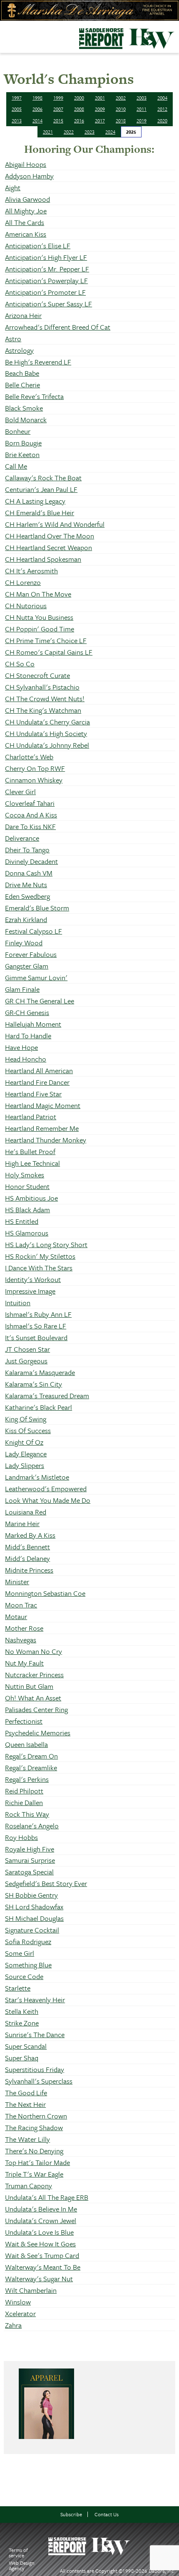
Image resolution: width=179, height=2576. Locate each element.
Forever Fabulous (31, 954)
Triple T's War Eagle (34, 2174)
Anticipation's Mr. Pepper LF (47, 269)
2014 (37, 121)
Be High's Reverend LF (38, 362)
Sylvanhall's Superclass (39, 2081)
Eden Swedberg (27, 896)
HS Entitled (22, 1221)
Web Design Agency (22, 2565)
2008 (79, 109)
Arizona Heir (23, 315)
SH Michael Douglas (34, 1918)
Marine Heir (22, 1523)
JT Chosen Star (27, 1349)
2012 (162, 109)
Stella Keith (22, 2011)
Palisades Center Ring (36, 1709)
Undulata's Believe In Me (41, 2209)
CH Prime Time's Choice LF (46, 640)
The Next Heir (25, 2104)
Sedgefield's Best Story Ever (46, 1883)
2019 (142, 121)
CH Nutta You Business (39, 617)
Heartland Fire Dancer (37, 1082)
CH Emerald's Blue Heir (40, 513)
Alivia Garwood (27, 199)
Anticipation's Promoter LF (45, 292)
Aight (13, 187)
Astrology (19, 350)
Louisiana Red (26, 1512)
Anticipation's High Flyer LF (46, 257)
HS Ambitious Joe (31, 1198)
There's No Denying (34, 2151)
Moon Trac (21, 1605)
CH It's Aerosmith (31, 571)
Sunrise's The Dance (35, 2034)
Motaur (16, 1616)
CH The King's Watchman (43, 710)
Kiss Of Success (28, 1430)
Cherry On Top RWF (35, 768)
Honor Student (27, 1186)
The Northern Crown (36, 2116)
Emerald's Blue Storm (37, 908)
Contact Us (107, 2514)
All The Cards (25, 222)
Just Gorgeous (26, 1361)
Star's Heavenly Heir (35, 2000)
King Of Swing (26, 1419)
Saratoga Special (29, 1872)
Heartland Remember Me (42, 1128)
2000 (79, 98)
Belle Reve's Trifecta (34, 396)
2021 (48, 132)
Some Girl (20, 1953)
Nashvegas (21, 1640)
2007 (58, 109)
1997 (17, 98)
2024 (110, 132)
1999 (58, 98)
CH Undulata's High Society (46, 733)
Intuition (18, 1303)
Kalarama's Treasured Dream (47, 1396)
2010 (121, 109)
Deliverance (22, 838)
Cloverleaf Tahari (30, 803)
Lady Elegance (26, 1454)
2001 (100, 98)
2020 (162, 121)
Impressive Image (30, 1291)
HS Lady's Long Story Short (46, 1244)
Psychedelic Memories (38, 1733)
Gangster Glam (27, 966)
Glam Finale (22, 989)
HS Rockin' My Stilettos (40, 1256)
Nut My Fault (24, 1663)
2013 (17, 121)
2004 (162, 98)
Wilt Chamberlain (31, 2290)
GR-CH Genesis (27, 1012)
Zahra (13, 2325)
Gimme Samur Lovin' (36, 977)
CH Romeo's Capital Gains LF (49, 652)
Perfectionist (24, 1721)
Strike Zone (22, 2023)
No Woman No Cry (34, 1651)
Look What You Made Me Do (48, 1500)
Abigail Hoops (26, 164)
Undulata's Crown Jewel (41, 2220)
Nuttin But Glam (29, 1686)
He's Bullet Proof (30, 1151)
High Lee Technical (32, 1163)
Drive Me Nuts (26, 884)
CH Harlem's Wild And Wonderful (55, 524)
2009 (100, 109)
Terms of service (18, 2553)
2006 (37, 109)
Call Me (16, 466)
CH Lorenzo (23, 582)
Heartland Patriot (31, 1117)
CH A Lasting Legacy (35, 501)
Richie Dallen (24, 1802)
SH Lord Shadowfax (34, 1907)
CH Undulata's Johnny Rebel (47, 745)
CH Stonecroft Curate (37, 675)
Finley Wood (24, 943)
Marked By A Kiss (30, 1535)
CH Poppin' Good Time (40, 629)
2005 (17, 109)
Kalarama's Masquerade (40, 1372)
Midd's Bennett (27, 1547)
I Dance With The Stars (39, 1268)
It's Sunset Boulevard (36, 1337)
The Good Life (26, 2093)
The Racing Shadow (34, 2127)
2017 (100, 121)
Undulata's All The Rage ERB (47, 2197)
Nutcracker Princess (34, 1675)
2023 (89, 132)
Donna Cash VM (29, 873)
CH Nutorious (26, 605)
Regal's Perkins (27, 1779)
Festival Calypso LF (34, 931)
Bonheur (18, 431)
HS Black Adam (27, 1210)
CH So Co (20, 664)
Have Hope (21, 1047)
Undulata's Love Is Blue (39, 2232)
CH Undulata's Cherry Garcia (47, 722)
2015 (58, 121)
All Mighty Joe (26, 211)
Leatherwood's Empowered (46, 1489)
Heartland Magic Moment (43, 1105)
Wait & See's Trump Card (42, 2255)
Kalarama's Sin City (34, 1384)
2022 (69, 132)
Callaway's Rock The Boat (43, 478)
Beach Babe (22, 373)
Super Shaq (22, 2058)
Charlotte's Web (29, 757)
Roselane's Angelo (32, 1826)
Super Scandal (26, 2046)
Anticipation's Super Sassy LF (48, 304)
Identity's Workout (33, 1279)
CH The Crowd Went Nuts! (45, 698)
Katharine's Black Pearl (39, 1407)
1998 (37, 98)
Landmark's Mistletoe (37, 1477)
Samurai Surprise (30, 1860)
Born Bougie (23, 443)
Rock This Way (27, 1814)
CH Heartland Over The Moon (50, 536)
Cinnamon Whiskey (34, 780)
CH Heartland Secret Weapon (48, 547)
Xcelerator (20, 2313)
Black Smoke (24, 408)
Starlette (18, 1988)
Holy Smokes (25, 1175)
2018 (121, 121)
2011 (142, 109)
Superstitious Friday (35, 2069)
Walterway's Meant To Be (43, 2267)
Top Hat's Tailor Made (37, 2162)
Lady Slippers (25, 1465)
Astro (13, 339)
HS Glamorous (27, 1233)
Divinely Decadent (31, 861)
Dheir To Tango (27, 850)
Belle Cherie (22, 385)
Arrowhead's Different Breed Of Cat (58, 327)
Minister (17, 1582)
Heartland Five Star (33, 1094)
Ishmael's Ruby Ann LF (38, 1314)
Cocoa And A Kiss (31, 815)
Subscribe (71, 2514)
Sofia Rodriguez (28, 1941)
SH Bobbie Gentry (31, 1895)
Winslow (18, 2302)
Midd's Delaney (27, 1558)
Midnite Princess (29, 1570)
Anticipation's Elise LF (38, 246)
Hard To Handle (28, 1036)
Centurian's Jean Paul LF (41, 489)
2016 (79, 121)
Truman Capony (29, 2186)
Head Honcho (26, 1059)
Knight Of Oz (24, 1442)
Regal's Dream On (31, 1756)
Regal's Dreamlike (31, 1767)
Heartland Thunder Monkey (46, 1140)
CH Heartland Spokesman (43, 559)
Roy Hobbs (21, 1837)
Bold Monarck (26, 420)
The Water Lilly (27, 2139)
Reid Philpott (24, 1791)
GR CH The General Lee (40, 1001)
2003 (142, 98)
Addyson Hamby (29, 176)
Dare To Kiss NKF (30, 826)
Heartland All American (39, 1070)
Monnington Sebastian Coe (45, 1593)
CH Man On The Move (38, 594)
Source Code (24, 1976)
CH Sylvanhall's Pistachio (42, 687)
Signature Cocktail (32, 1930)
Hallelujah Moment (33, 1024)
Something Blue (28, 1965)
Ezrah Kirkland (26, 919)
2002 (121, 98)
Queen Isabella (26, 1744)
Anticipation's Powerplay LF (46, 280)
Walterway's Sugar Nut (39, 2279)
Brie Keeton (22, 454)
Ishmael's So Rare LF (36, 1326)
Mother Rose (24, 1628)
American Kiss (26, 234)
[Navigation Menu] (5, 35)
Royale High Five (30, 1849)
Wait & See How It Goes (40, 2244)
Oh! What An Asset (33, 1698)
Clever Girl (20, 791)
